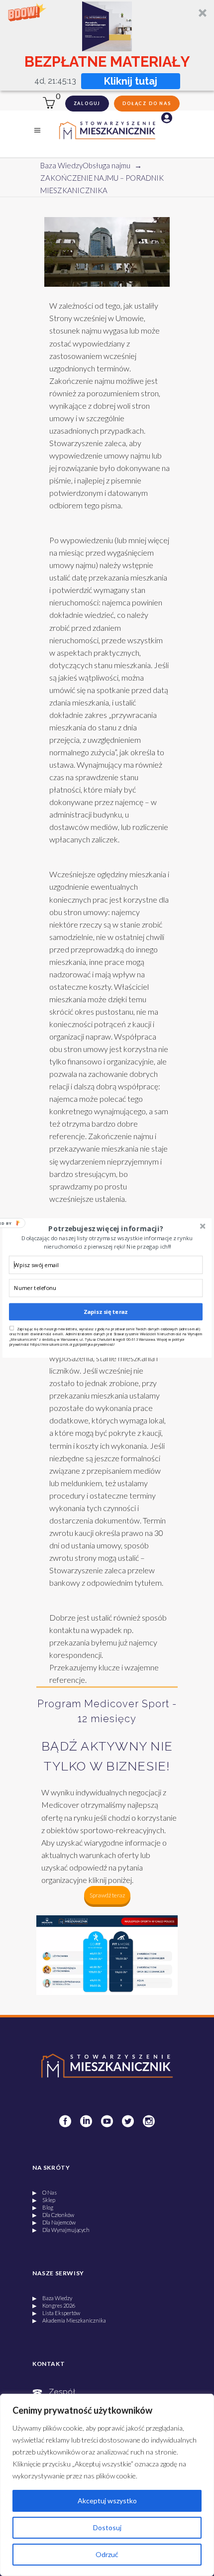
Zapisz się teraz (106, 1312)
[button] (106, 1229)
